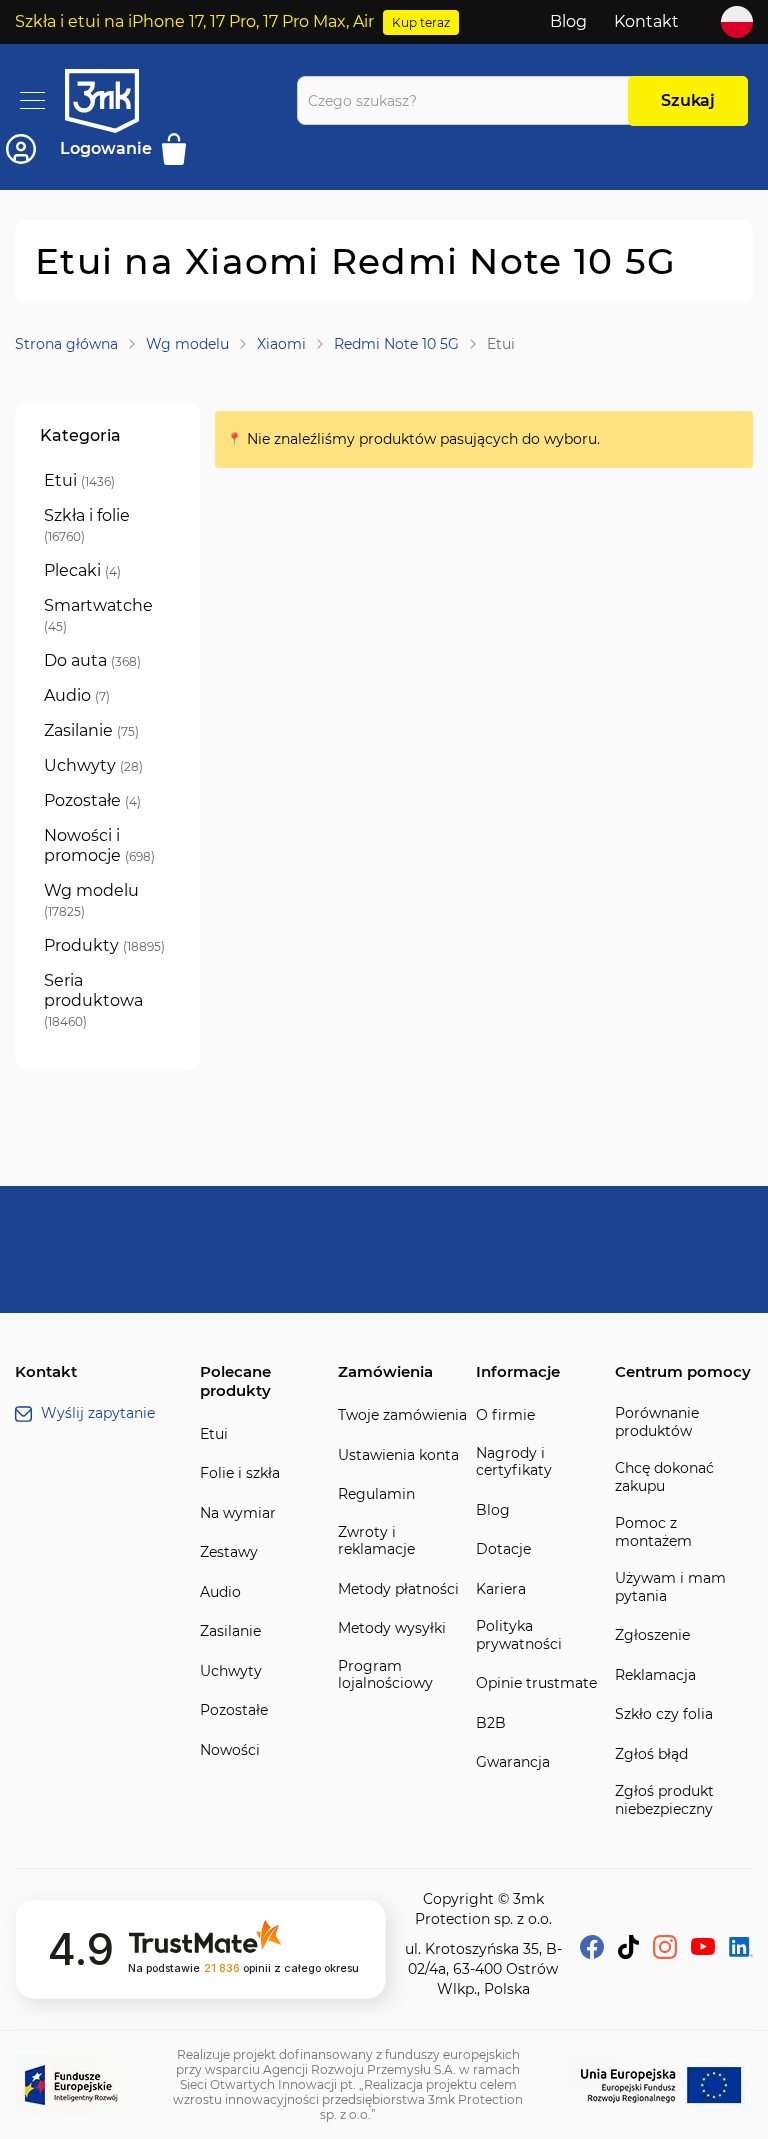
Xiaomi (281, 344)
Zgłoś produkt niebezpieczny (664, 1800)
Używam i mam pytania (670, 1587)
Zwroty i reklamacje (376, 1541)
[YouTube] (703, 1949)
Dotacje (503, 1549)
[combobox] (468, 100)
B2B (491, 1723)
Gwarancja (513, 1762)
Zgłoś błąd (651, 1754)
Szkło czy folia (664, 1714)
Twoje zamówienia (402, 1415)
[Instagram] (665, 1953)
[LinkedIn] (741, 1951)
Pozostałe (234, 1710)
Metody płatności (398, 1589)
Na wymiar (238, 1513)
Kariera (501, 1589)
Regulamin (376, 1494)
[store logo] (120, 101)
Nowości (230, 1750)
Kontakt (646, 21)
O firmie (505, 1415)
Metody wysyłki (392, 1628)
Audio (220, 1592)
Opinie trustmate (536, 1683)
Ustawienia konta (398, 1455)
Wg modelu (187, 344)
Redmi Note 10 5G (396, 344)
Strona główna (66, 344)
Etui (214, 1434)
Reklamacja (655, 1675)
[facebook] (592, 1953)
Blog (568, 21)
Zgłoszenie (652, 1635)
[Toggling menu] (32, 100)
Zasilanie (230, 1631)
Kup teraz (421, 22)
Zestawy (229, 1552)
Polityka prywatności (519, 1635)
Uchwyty (231, 1671)
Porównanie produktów (657, 1422)
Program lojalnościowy (385, 1675)
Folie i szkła (240, 1473)
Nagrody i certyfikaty (514, 1462)
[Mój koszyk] (180, 149)
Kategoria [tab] (80, 435)
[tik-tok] (628, 1953)
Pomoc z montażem (653, 1532)
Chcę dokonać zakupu (664, 1477)
